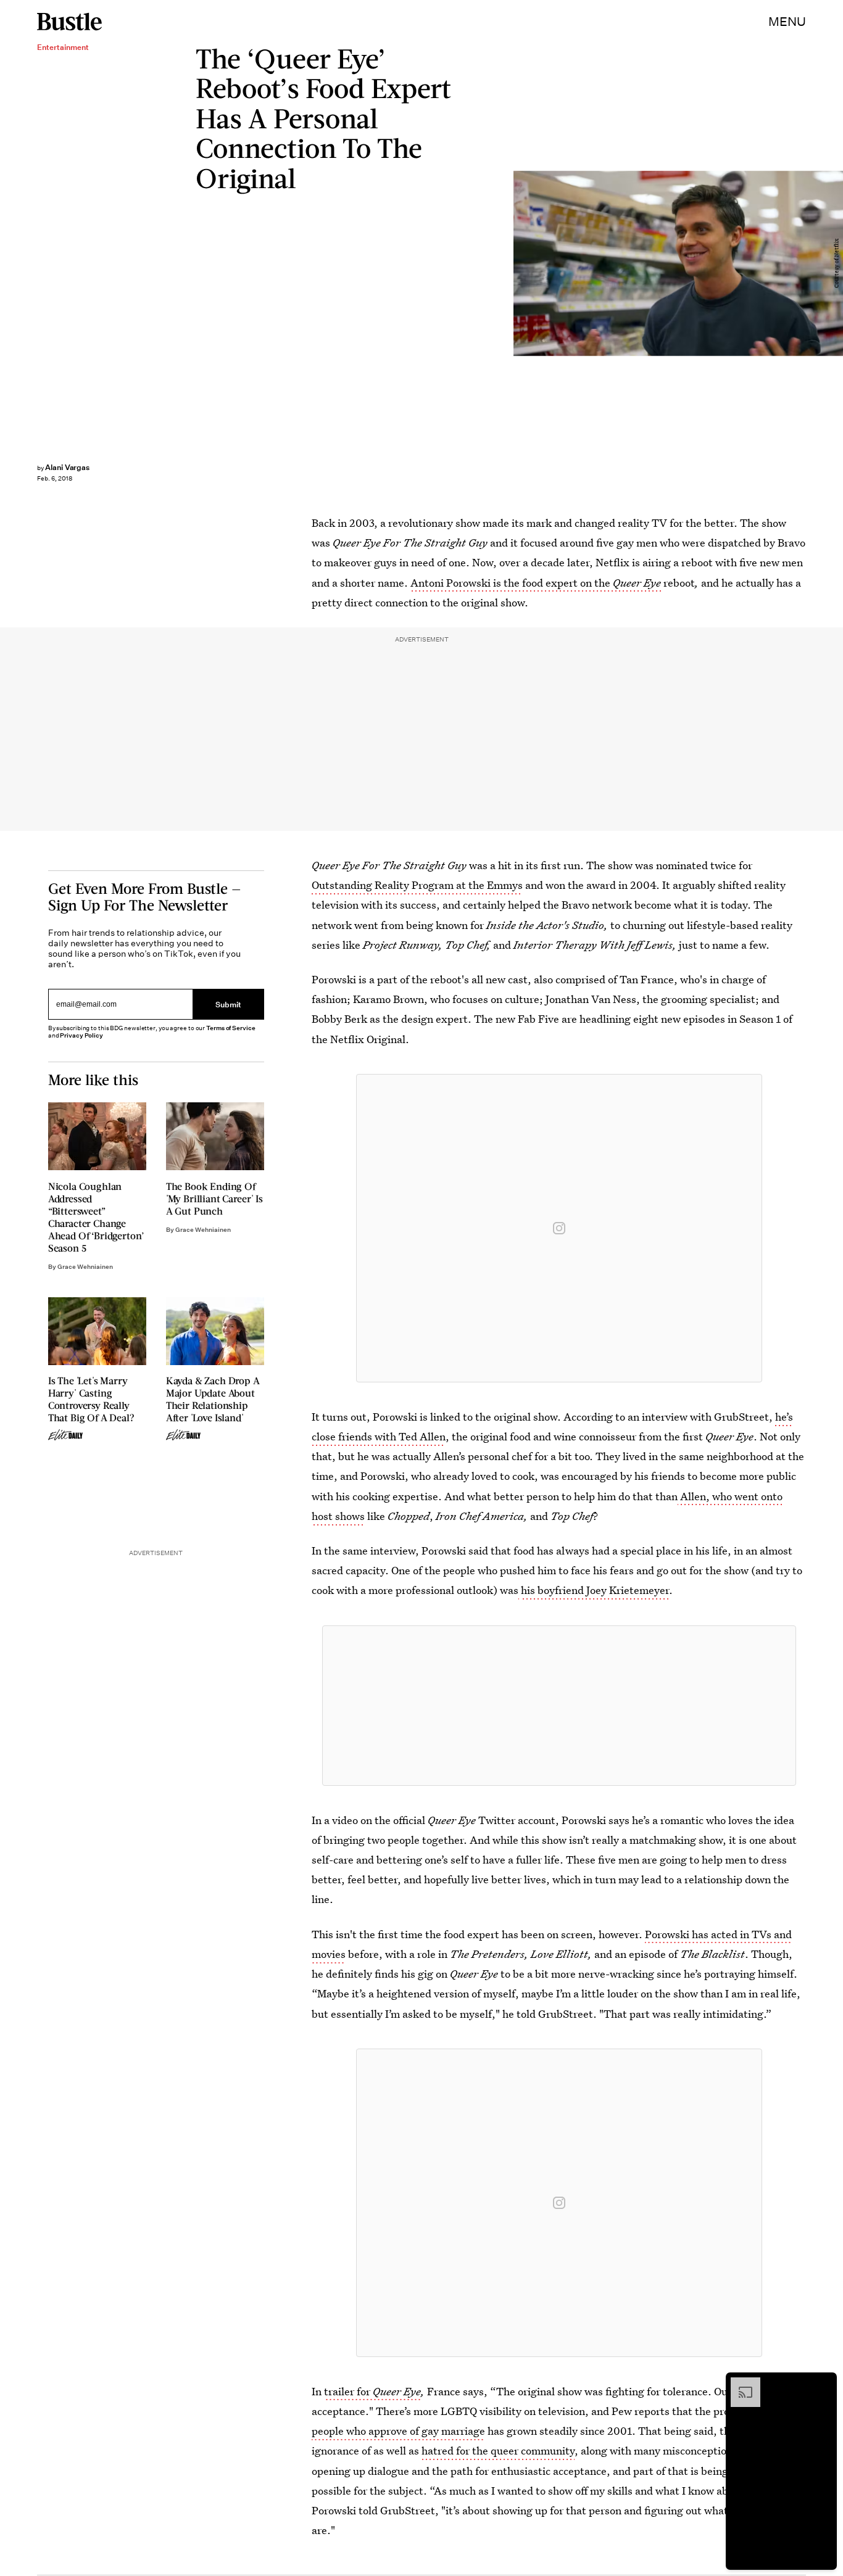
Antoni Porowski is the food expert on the (536, 583)
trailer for (372, 2391)
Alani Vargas (67, 467)
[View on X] (559, 1706)
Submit (228, 1004)
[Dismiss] (823, 2384)
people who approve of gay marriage (398, 2431)
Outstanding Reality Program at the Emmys (417, 885)
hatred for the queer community (498, 2450)
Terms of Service (230, 1028)
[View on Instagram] (559, 1228)
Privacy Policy (81, 1035)
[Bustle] (69, 22)
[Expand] (739, 2384)
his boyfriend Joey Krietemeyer (595, 1590)
